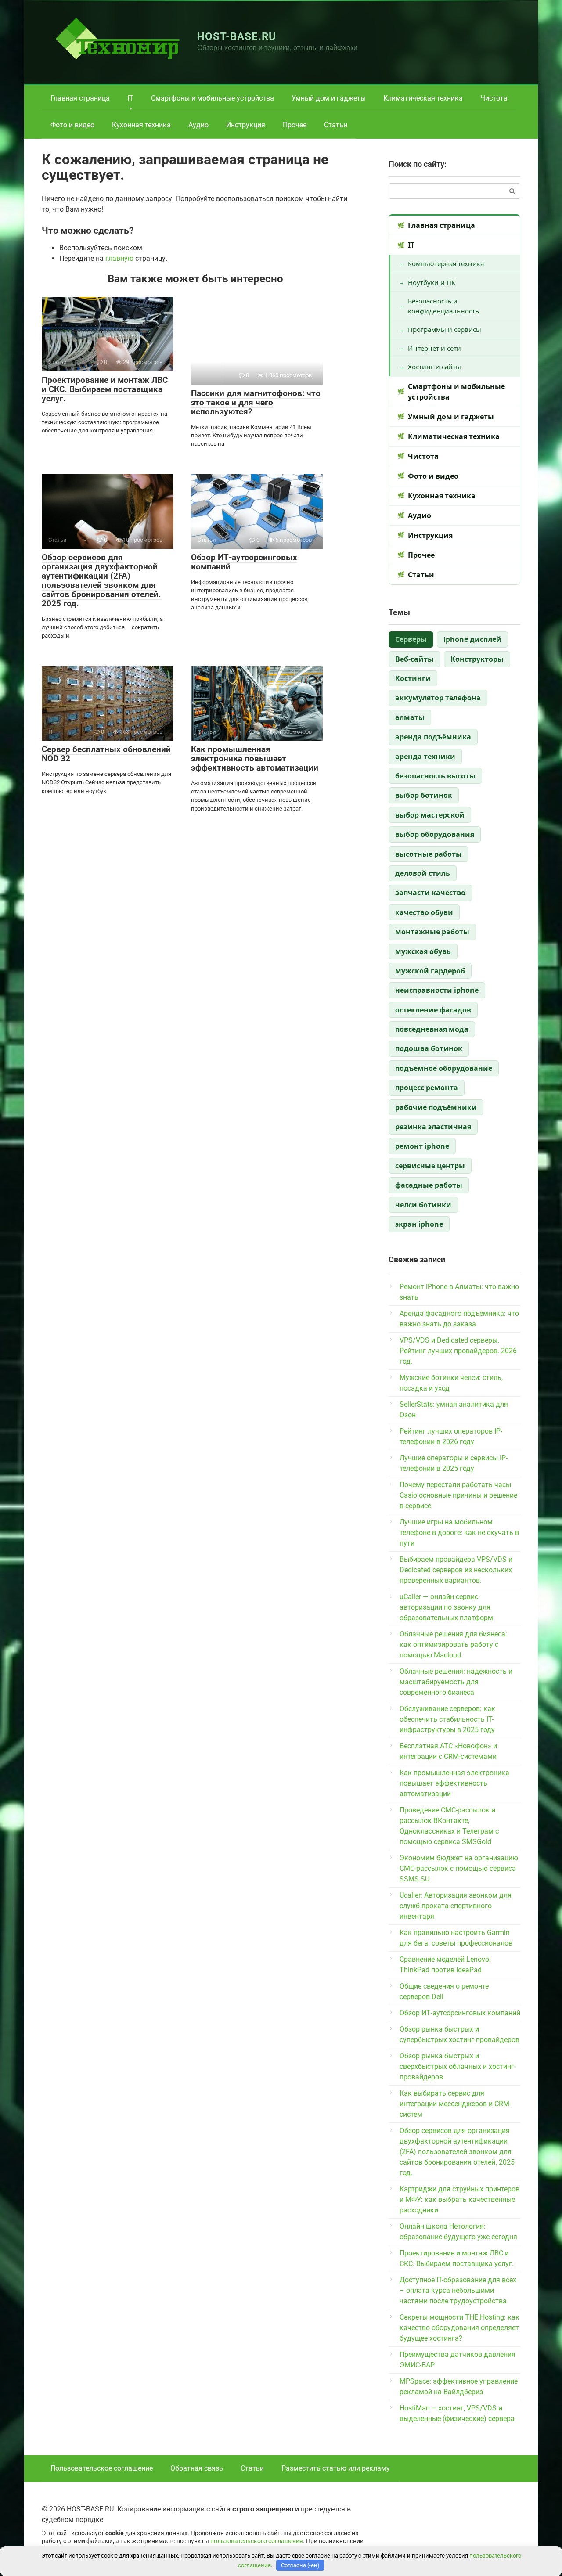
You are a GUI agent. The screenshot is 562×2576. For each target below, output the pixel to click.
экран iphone (419, 1224)
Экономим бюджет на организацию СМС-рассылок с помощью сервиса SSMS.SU (459, 1868)
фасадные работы (429, 1185)
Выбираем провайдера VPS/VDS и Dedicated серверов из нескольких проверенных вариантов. (456, 1570)
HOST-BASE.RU (237, 36)
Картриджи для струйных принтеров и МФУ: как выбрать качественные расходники (459, 2200)
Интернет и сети (434, 348)
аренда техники (425, 757)
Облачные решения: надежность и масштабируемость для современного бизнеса (456, 1682)
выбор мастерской (430, 815)
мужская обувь (423, 951)
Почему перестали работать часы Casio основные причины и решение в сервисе (458, 1495)
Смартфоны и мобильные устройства (213, 98)
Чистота (494, 98)
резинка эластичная (433, 1127)
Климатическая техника (423, 98)
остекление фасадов (433, 1010)
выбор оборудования (435, 834)
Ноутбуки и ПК (432, 282)
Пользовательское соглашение (102, 2468)
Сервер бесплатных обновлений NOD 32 (106, 754)
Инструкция (246, 125)
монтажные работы (432, 932)
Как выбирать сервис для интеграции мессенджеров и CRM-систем (455, 2104)
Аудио (198, 125)
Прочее (295, 125)
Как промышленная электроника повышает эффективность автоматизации (255, 758)
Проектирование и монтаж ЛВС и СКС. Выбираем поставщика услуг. (105, 389)
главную (119, 258)
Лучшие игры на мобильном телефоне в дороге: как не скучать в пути (459, 1533)
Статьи (336, 125)
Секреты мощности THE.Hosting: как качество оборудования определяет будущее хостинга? (459, 2328)
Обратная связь (197, 2468)
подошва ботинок (429, 1048)
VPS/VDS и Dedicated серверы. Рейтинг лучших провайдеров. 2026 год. (458, 1351)
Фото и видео (72, 125)
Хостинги (413, 678)
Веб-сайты (414, 659)
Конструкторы (477, 659)
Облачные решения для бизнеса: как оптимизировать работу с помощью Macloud (453, 1645)
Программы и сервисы (445, 329)
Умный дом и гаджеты (329, 98)
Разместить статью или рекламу (336, 2468)
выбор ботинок (424, 795)
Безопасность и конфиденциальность (443, 306)
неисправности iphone (437, 990)
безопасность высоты (435, 776)
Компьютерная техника (446, 263)
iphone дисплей (472, 639)
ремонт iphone (422, 1146)
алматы (410, 717)
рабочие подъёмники (436, 1107)
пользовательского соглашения (257, 2541)
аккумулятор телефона (438, 698)
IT (130, 98)
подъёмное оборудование (444, 1068)
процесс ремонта (427, 1088)
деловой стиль (423, 873)
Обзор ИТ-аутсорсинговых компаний (244, 562)
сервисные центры (430, 1166)
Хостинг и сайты (434, 367)
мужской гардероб (430, 971)
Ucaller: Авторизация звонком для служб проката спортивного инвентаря (456, 1906)
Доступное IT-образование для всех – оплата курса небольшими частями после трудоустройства (458, 2290)
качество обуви (424, 912)
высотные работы (429, 854)
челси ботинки (423, 1205)
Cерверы (411, 639)
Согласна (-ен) (300, 2565)
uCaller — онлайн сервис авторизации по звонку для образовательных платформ (446, 1607)
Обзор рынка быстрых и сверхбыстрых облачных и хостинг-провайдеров (458, 2066)
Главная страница (80, 98)
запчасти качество (430, 893)
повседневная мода (432, 1029)
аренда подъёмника (433, 737)
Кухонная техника (141, 125)
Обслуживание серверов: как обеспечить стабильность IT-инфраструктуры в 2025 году (447, 1719)
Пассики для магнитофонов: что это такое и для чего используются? (256, 402)
